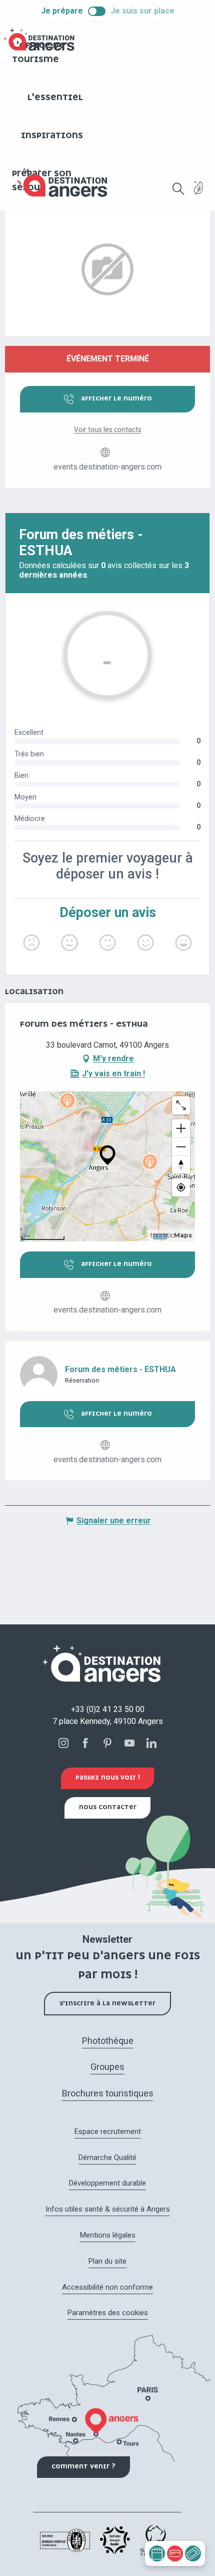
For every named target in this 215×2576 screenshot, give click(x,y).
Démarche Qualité (107, 2158)
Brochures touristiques (108, 2093)
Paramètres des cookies (108, 2313)
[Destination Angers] (66, 183)
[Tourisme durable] (199, 194)
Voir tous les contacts (108, 430)
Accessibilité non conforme (107, 2287)
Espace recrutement (108, 2131)
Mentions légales (108, 2235)
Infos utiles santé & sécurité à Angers (108, 2209)
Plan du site (107, 2261)
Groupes (107, 2067)
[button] (178, 189)
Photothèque (108, 2041)
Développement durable (107, 2183)
